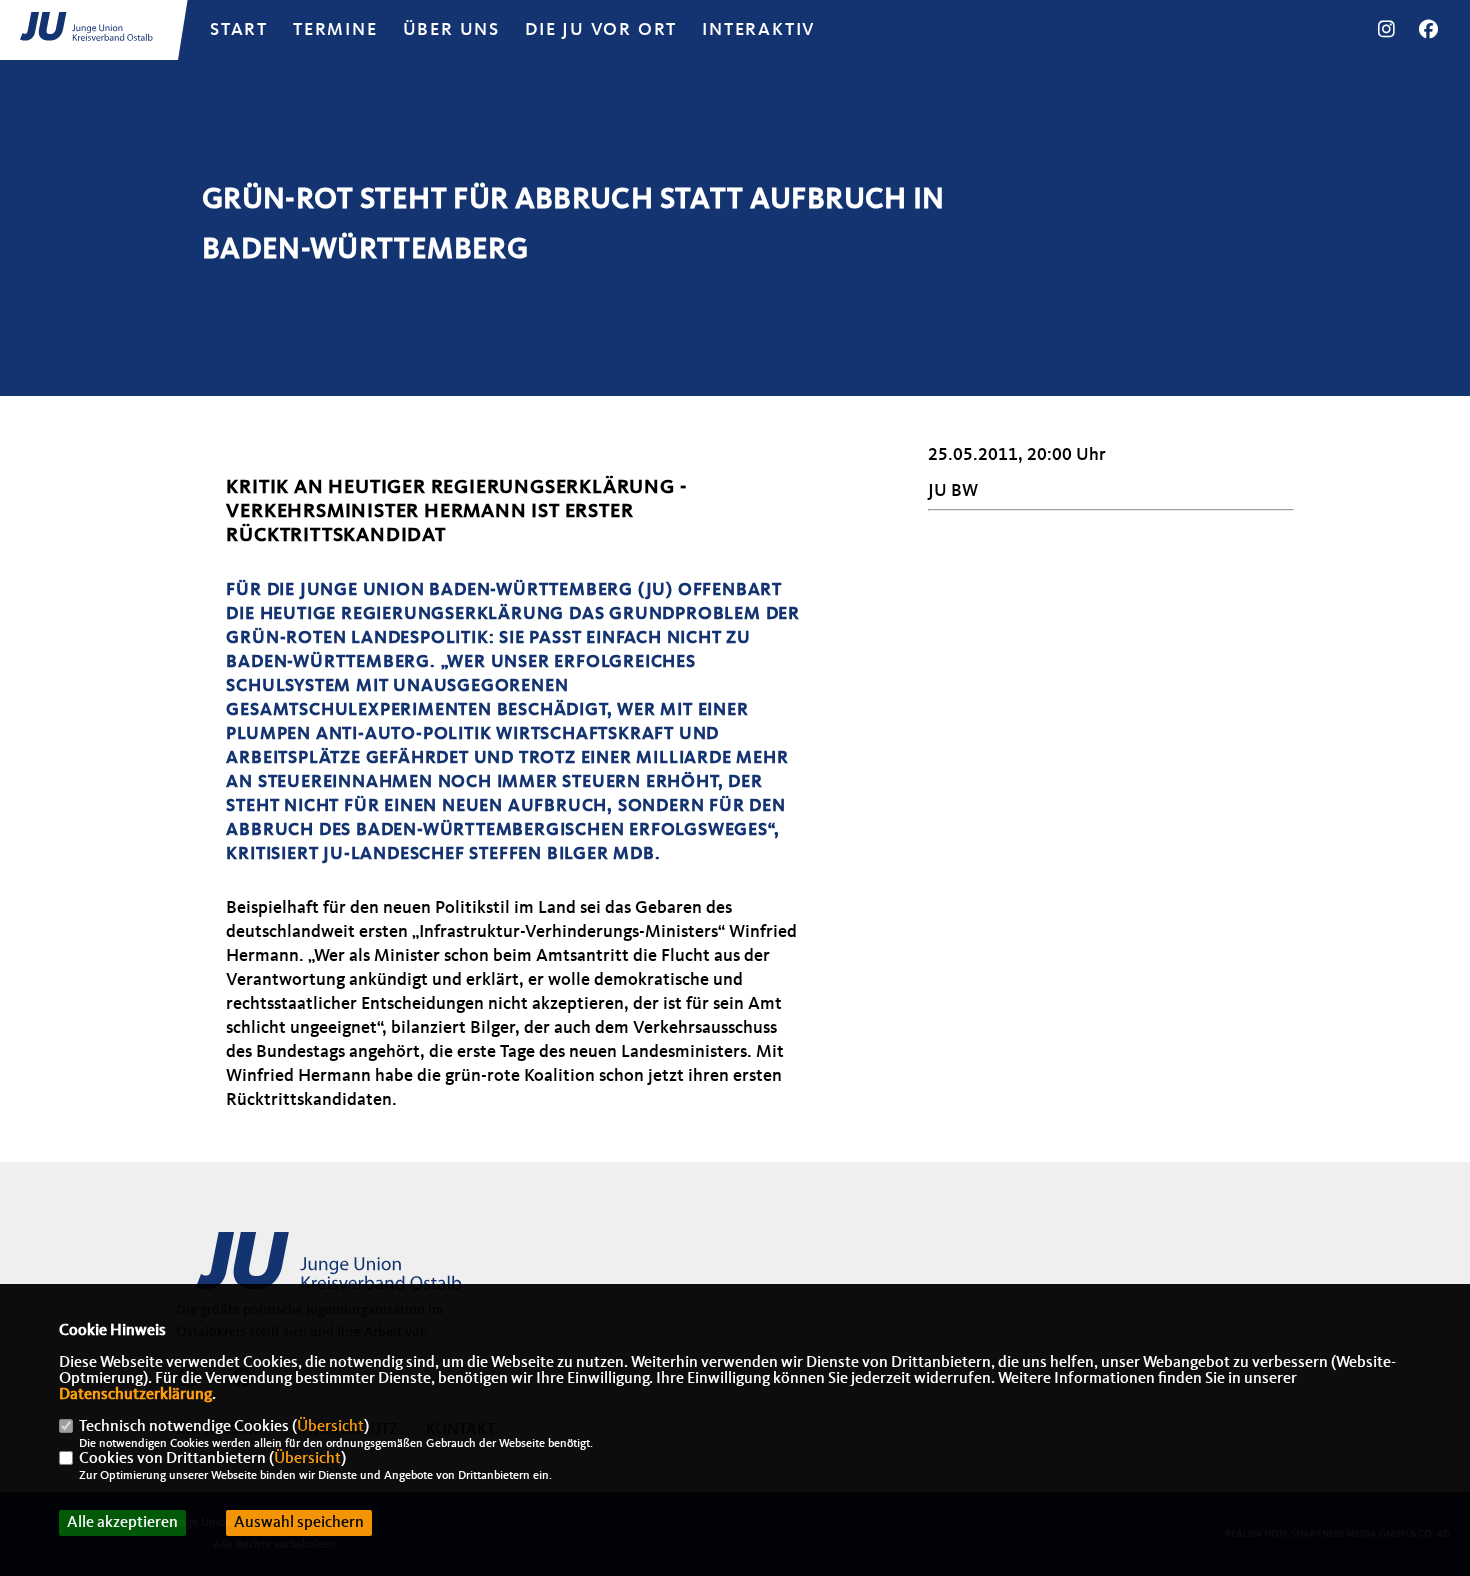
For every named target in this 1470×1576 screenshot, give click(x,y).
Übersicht (330, 1427)
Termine (335, 30)
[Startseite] (331, 1272)
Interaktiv (759, 30)
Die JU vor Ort (601, 30)
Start (239, 30)
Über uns (451, 30)
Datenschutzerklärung (135, 1395)
